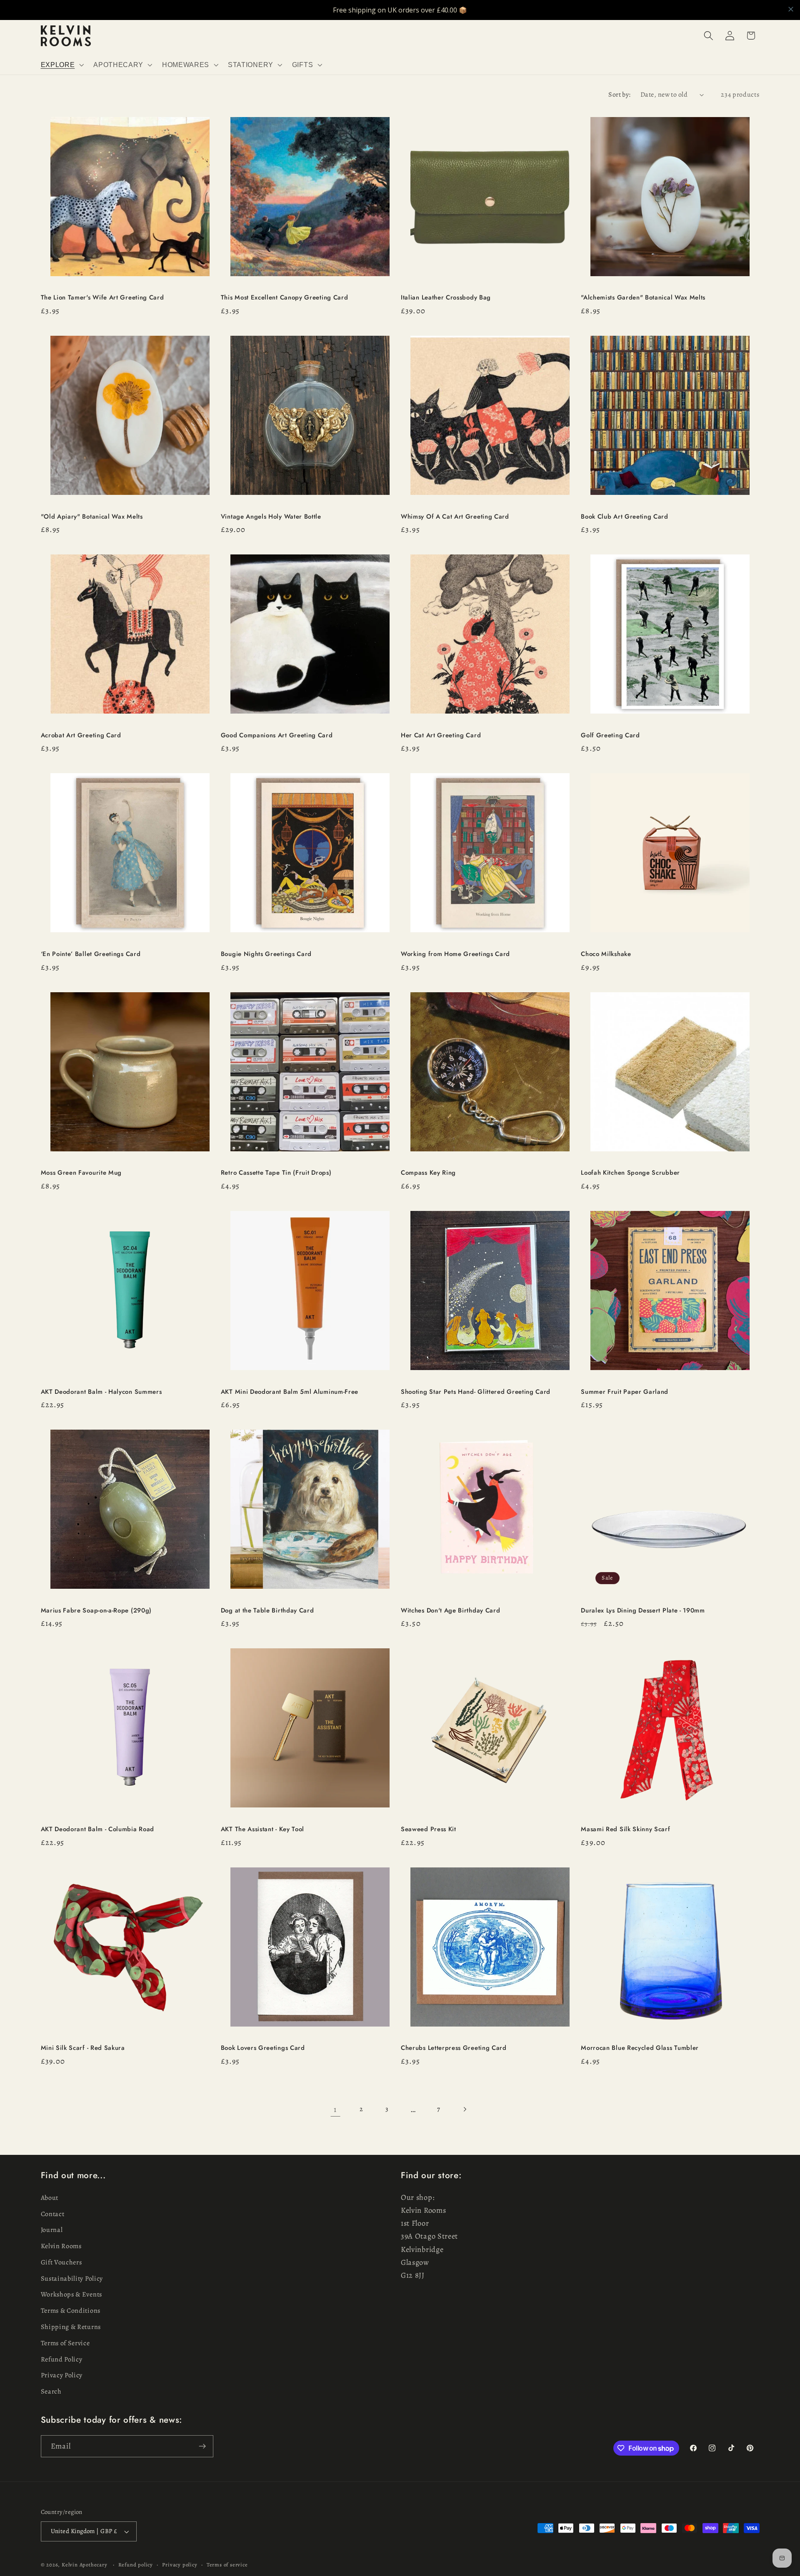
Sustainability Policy (72, 2279)
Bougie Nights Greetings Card (266, 954)
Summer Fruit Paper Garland (625, 1392)
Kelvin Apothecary (85, 2565)
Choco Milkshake (606, 954)
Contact (53, 2214)
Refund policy (136, 2565)
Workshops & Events (71, 2295)
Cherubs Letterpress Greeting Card (454, 2048)
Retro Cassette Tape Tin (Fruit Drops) (276, 1173)
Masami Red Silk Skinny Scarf (625, 1829)
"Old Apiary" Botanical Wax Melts (92, 517)
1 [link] (335, 2109)
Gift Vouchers (61, 2262)
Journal (52, 2230)
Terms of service (227, 2565)
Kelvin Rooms (61, 2246)
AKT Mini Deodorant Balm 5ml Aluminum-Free (290, 1392)
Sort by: (620, 95)
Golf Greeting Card (610, 735)
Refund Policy (62, 2359)
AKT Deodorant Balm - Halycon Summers (101, 1392)
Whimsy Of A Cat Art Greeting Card (455, 517)
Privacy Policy (62, 2375)
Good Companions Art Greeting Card (277, 735)
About (50, 2198)
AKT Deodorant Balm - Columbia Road (97, 1829)
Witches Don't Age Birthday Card (450, 1611)
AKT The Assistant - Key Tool (262, 1829)
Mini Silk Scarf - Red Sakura (83, 2048)
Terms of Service (65, 2343)
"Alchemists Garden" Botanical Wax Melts (644, 298)
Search (51, 2391)
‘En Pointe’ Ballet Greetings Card (91, 954)
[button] (61, 65)
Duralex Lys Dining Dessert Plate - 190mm (643, 1611)
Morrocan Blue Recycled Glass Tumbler (640, 2048)
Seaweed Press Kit (429, 1829)
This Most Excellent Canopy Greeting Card (285, 298)
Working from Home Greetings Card (455, 954)
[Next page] (465, 2109)
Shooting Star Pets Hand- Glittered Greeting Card (476, 1392)
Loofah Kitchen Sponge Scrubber (630, 1173)
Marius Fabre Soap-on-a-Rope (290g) (96, 1611)
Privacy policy (180, 2565)
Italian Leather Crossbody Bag (446, 298)
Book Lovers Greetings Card (263, 2048)
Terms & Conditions (71, 2311)
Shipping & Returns (71, 2327)
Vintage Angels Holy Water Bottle (271, 517)
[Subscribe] (202, 2446)
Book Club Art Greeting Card (625, 517)
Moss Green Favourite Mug (81, 1173)
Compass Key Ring (428, 1173)
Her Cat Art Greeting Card (441, 735)
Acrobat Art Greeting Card (81, 735)
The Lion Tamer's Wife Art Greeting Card (102, 298)
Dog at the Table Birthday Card (267, 1611)
